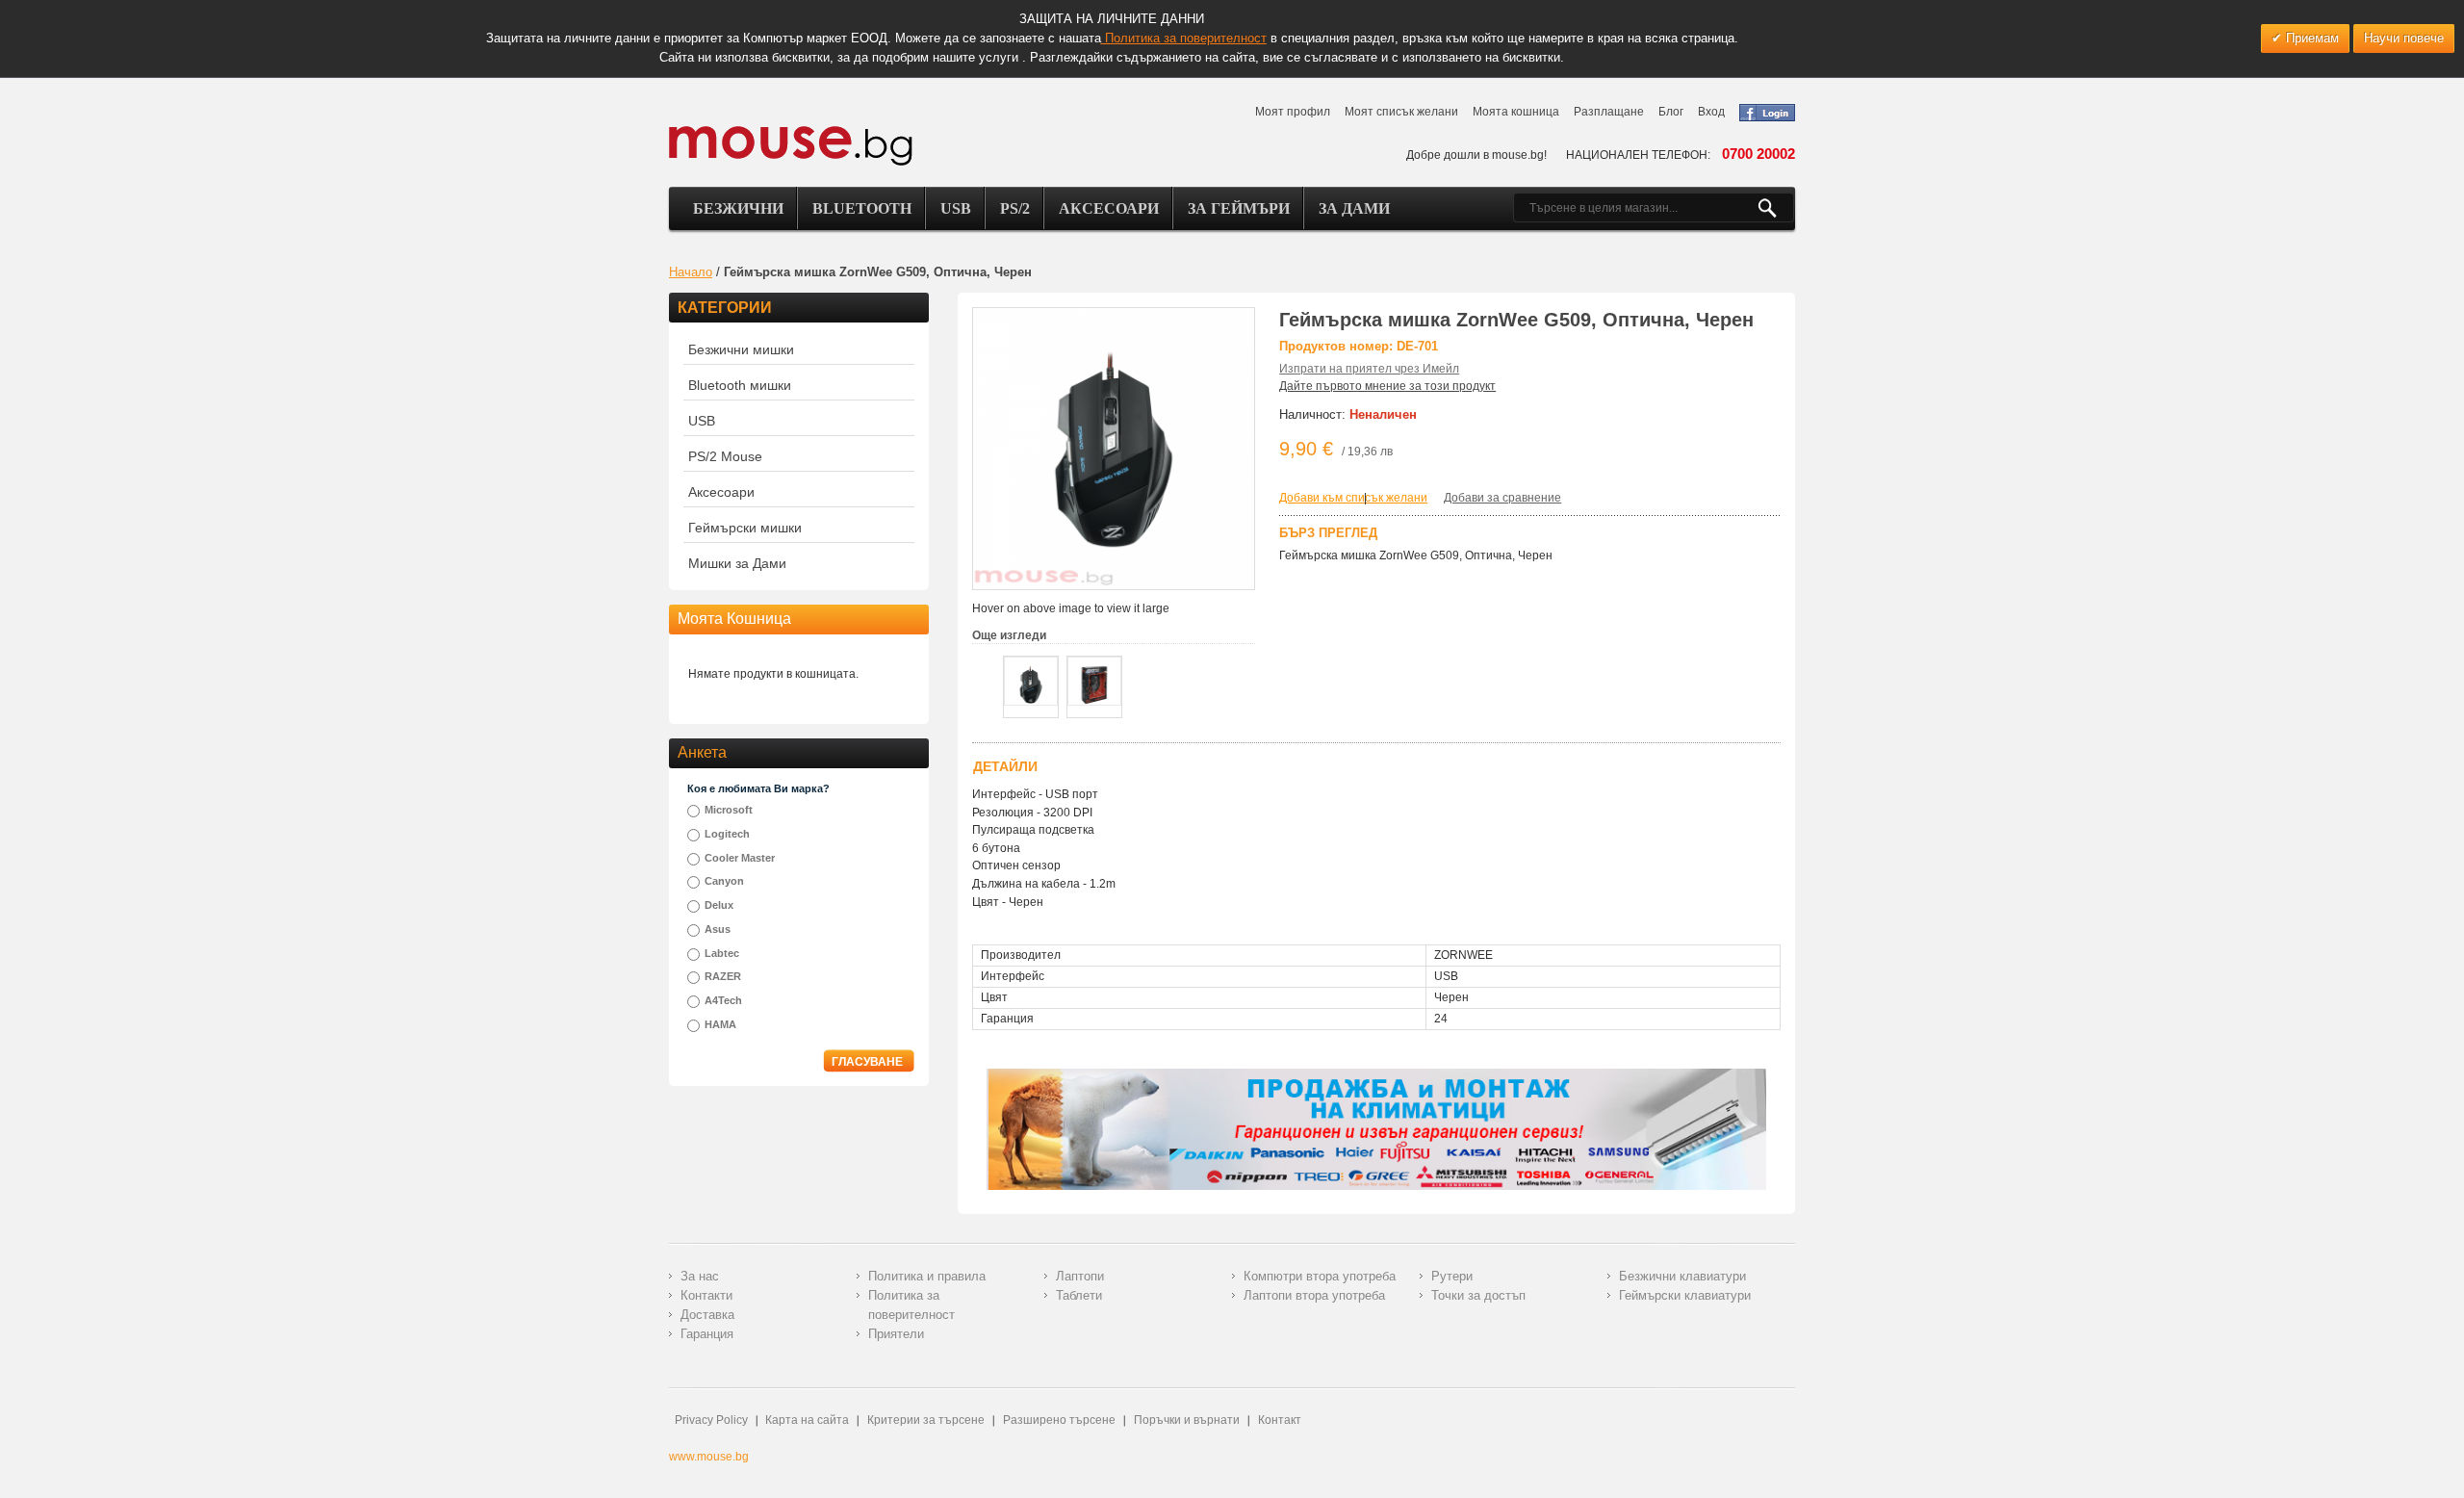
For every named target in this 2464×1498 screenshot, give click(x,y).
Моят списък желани (1401, 112)
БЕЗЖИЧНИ (738, 208)
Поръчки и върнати (1187, 1420)
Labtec (722, 953)
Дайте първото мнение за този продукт (1387, 386)
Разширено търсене (1059, 1420)
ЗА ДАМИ (1354, 208)
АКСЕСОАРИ (1109, 208)
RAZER (723, 976)
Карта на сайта (807, 1420)
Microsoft (729, 810)
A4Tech (723, 1000)
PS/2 (1015, 208)
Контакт (1280, 1420)
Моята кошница (1516, 112)
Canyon (724, 881)
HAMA (720, 1024)
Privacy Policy (711, 1420)
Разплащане (1609, 112)
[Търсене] (1775, 208)
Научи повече (2404, 38)
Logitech (727, 834)
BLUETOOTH (862, 208)
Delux (719, 905)
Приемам (2310, 38)
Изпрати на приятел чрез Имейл (1369, 369)
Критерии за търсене (926, 1420)
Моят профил (1293, 112)
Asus (718, 929)
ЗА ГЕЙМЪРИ (1239, 208)
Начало (691, 272)
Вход (1711, 112)
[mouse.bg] (791, 145)
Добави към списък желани (1353, 498)
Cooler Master (740, 858)
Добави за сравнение (1502, 498)
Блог (1671, 112)
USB (956, 208)
